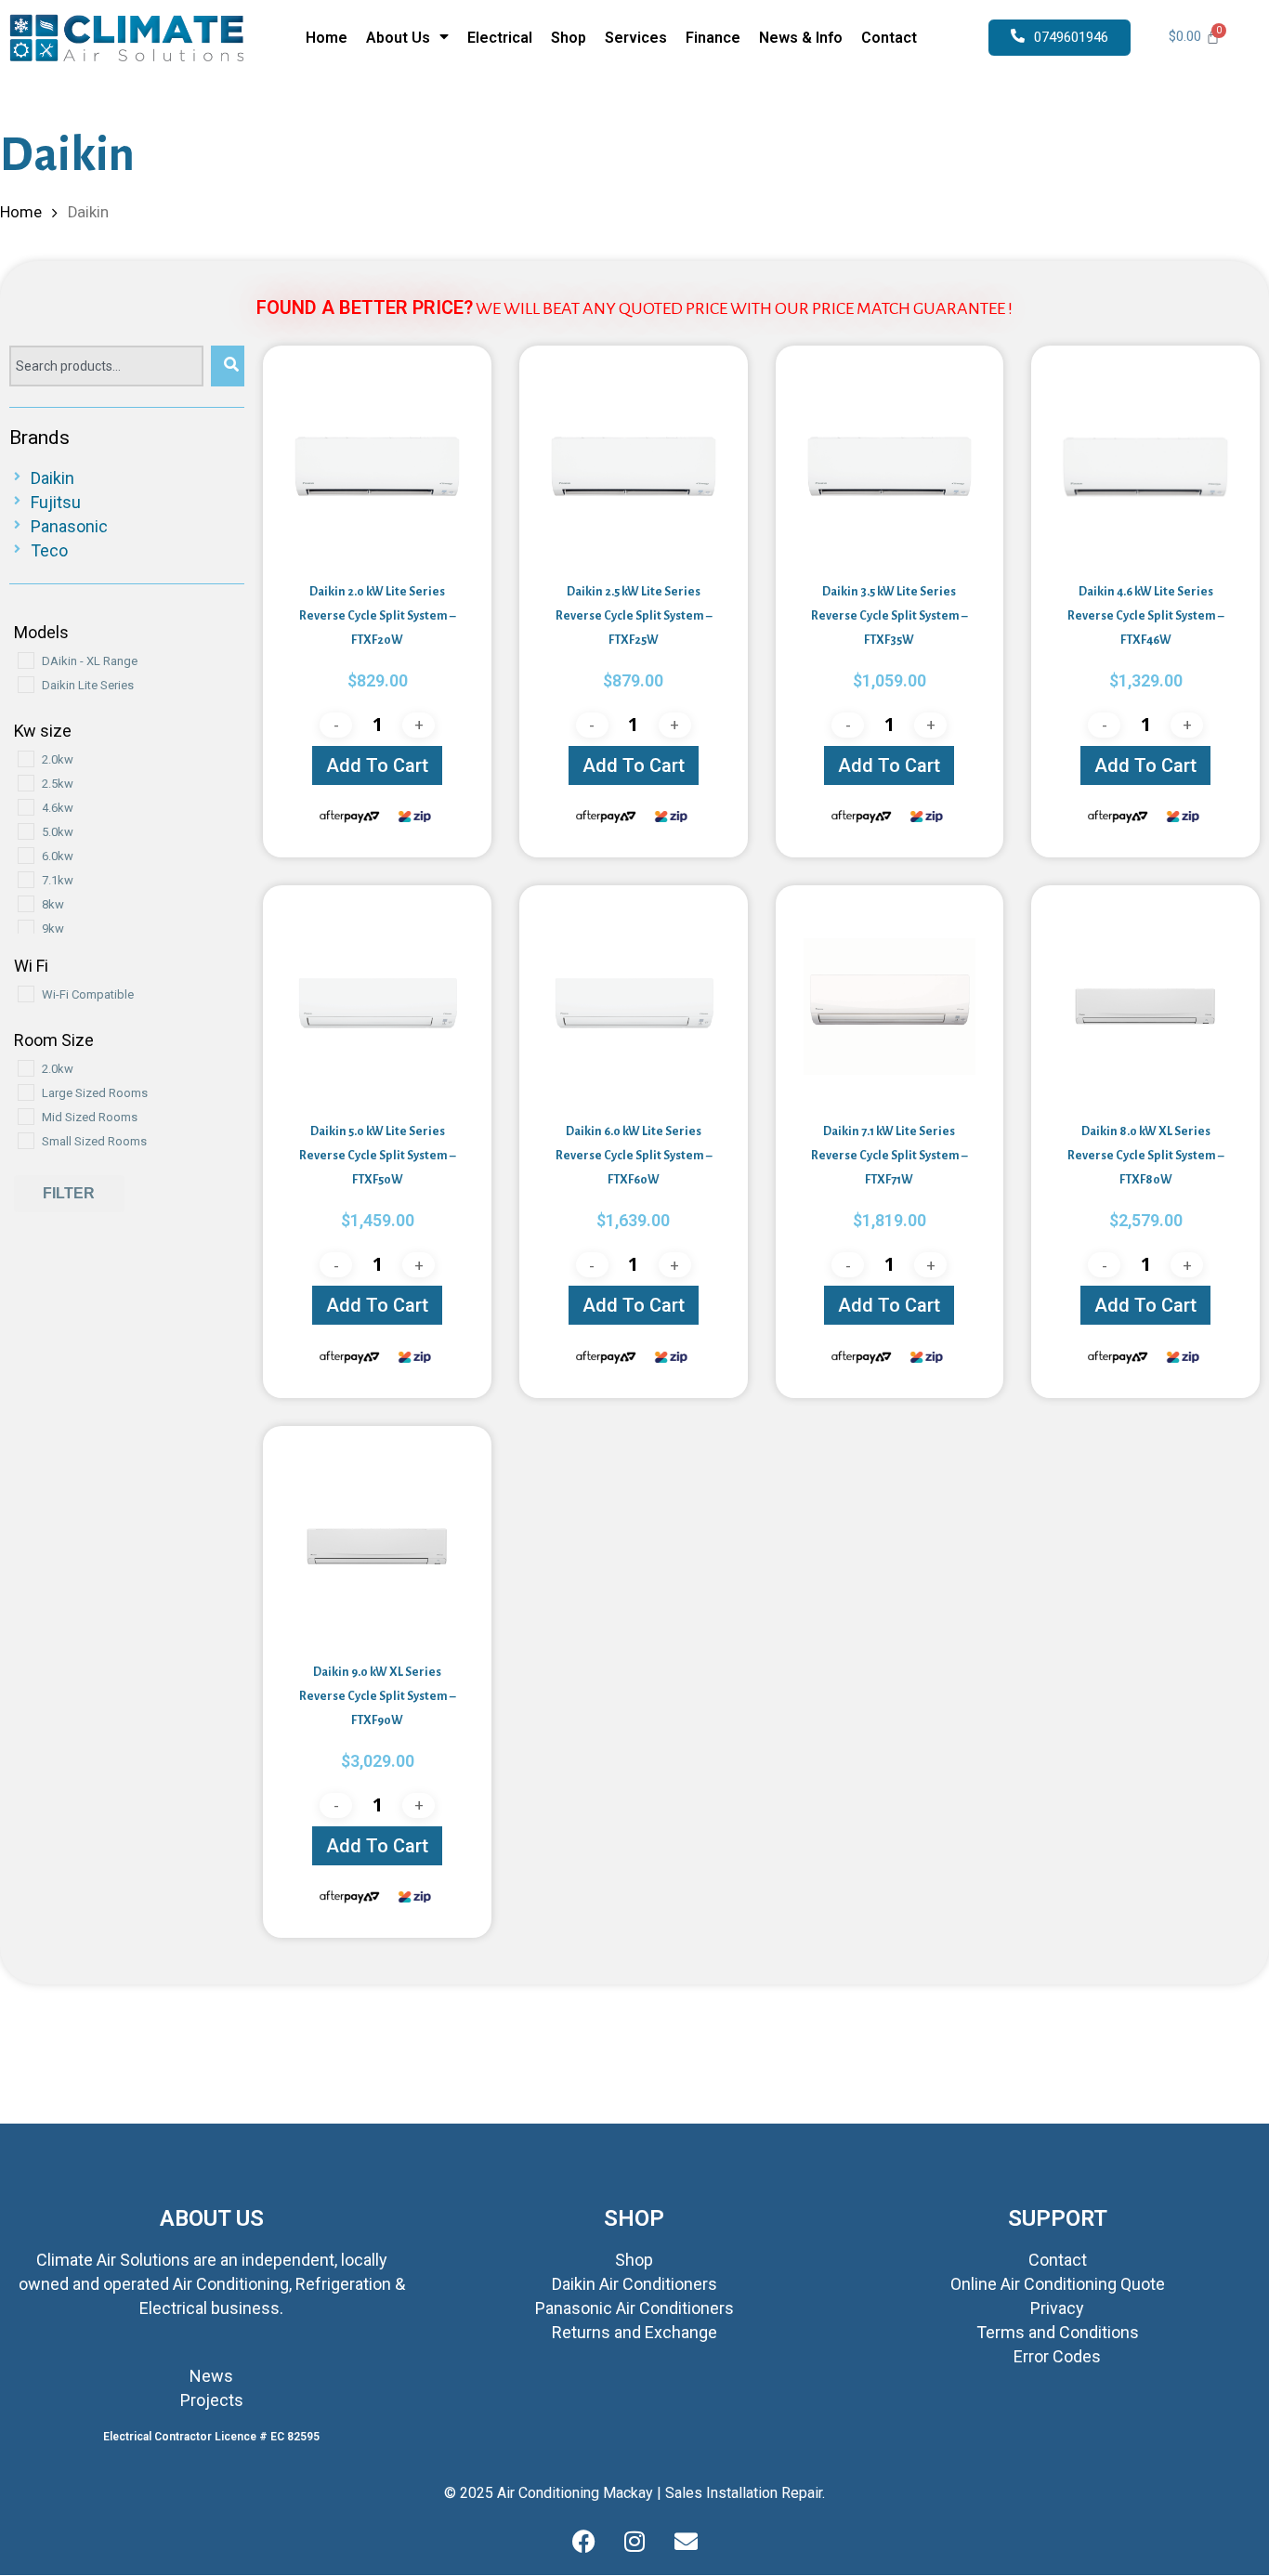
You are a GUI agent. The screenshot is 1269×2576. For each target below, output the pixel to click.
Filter (69, 1193)
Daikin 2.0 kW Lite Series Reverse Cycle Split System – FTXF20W (377, 616)
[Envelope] (686, 2543)
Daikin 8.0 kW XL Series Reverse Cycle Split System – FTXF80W (1145, 1156)
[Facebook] (583, 2543)
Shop (569, 38)
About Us (398, 38)
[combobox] (106, 366)
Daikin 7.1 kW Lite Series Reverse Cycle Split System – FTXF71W (889, 1156)
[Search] (228, 366)
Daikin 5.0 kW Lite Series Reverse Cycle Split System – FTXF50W (377, 1156)
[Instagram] (634, 2543)
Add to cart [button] (377, 765)
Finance (713, 38)
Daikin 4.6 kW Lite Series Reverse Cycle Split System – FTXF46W (1145, 616)
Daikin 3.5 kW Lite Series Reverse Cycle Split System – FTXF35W (889, 616)
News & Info (801, 38)
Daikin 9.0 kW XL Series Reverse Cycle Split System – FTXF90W (377, 1696)
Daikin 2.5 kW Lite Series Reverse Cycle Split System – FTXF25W (634, 616)
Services (636, 38)
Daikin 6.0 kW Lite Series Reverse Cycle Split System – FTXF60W (634, 1156)
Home (327, 38)
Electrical (500, 38)
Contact (889, 38)
